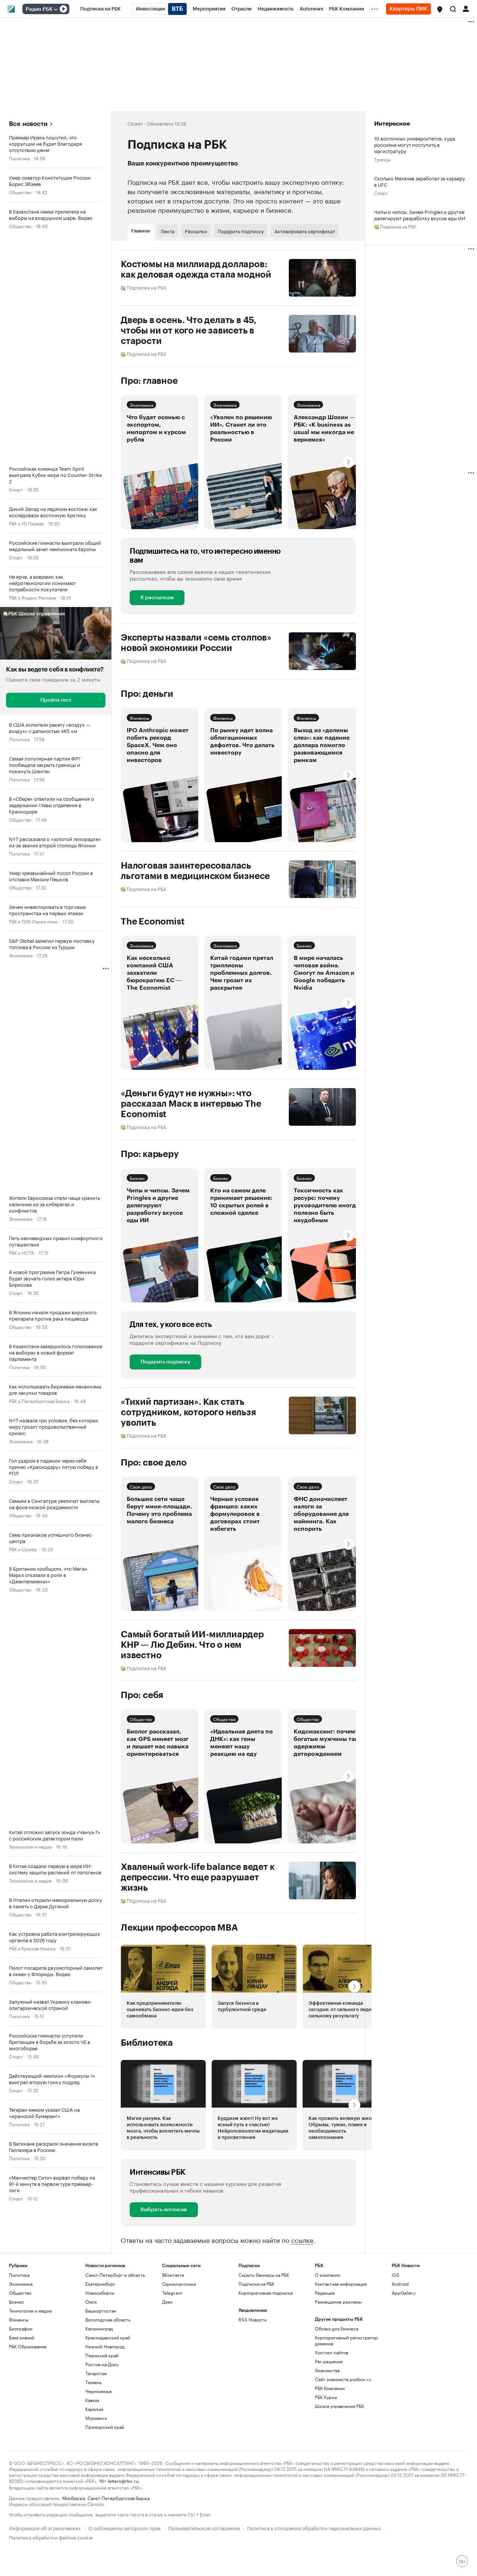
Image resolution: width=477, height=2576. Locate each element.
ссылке (302, 2240)
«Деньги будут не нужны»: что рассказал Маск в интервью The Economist (191, 1104)
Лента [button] (168, 231)
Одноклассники (179, 2284)
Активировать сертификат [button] (305, 231)
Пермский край (102, 2355)
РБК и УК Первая (26, 523)
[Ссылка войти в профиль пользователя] (466, 8)
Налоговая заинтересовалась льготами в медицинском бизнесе (195, 871)
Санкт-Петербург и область (115, 2275)
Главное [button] (141, 231)
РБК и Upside (23, 1549)
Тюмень (94, 2382)
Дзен (167, 2302)
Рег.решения (329, 2361)
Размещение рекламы (338, 2302)
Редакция (325, 2293)
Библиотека (147, 2043)
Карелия (94, 2409)
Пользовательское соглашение (204, 2527)
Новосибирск (100, 2293)
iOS (396, 2275)
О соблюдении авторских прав (124, 2527)
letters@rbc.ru (123, 2480)
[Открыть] (56, 9)
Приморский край (105, 2427)
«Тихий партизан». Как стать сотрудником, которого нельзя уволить (188, 1412)
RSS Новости (253, 2319)
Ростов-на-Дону (102, 2364)
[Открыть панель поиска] (453, 9)
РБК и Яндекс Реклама (32, 597)
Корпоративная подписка (266, 2293)
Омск (91, 2302)
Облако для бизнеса (337, 2328)
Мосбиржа (74, 2498)
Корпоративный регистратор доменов (346, 2340)
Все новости (28, 124)
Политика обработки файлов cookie (51, 2537)
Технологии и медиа (30, 1846)
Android (400, 2284)
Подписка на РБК (256, 2284)
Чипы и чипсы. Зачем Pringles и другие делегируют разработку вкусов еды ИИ (420, 215)
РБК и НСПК (22, 1252)
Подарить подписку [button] (241, 231)
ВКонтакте (173, 2275)
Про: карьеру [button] (150, 1154)
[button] (440, 9)
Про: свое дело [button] (154, 1463)
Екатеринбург (100, 2284)
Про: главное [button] (149, 381)
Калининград (99, 2328)
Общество (20, 192)
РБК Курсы (326, 2397)
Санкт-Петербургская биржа (119, 2498)
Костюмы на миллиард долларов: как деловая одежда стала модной (196, 269)
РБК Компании (330, 2388)
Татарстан (96, 2373)
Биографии (21, 2328)
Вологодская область (108, 2319)
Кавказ (92, 2400)
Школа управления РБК (339, 2406)
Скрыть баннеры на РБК (264, 2275)
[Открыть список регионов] (440, 9)
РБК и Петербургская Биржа (39, 1401)
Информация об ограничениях (45, 2527)
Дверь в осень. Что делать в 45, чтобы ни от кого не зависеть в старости (189, 331)
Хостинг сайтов (331, 2352)
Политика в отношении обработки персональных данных (314, 2527)
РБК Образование (28, 2346)
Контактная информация (341, 2284)
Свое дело (141, 1486)
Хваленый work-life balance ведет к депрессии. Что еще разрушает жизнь (198, 1877)
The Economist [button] (153, 922)
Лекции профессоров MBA (179, 1928)
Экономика (21, 955)
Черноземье (99, 2391)
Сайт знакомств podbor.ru (343, 2379)
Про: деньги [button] (147, 694)
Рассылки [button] (196, 231)
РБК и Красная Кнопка (32, 1948)
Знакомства (327, 2370)
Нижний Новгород (105, 2346)
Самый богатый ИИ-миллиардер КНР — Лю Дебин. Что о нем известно (192, 1645)
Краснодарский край (108, 2337)
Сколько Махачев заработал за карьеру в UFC (420, 181)
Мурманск (96, 2418)
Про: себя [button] (142, 1695)
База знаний (22, 2337)
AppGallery (404, 2293)
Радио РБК (39, 9)
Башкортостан (101, 2311)
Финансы (139, 718)
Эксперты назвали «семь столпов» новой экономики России (196, 643)
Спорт (16, 489)
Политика (19, 158)
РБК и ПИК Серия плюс (34, 921)
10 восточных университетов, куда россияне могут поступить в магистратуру (415, 144)
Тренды (382, 159)
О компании (328, 2275)
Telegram (172, 2293)
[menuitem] (100, 9)
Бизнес (304, 945)
